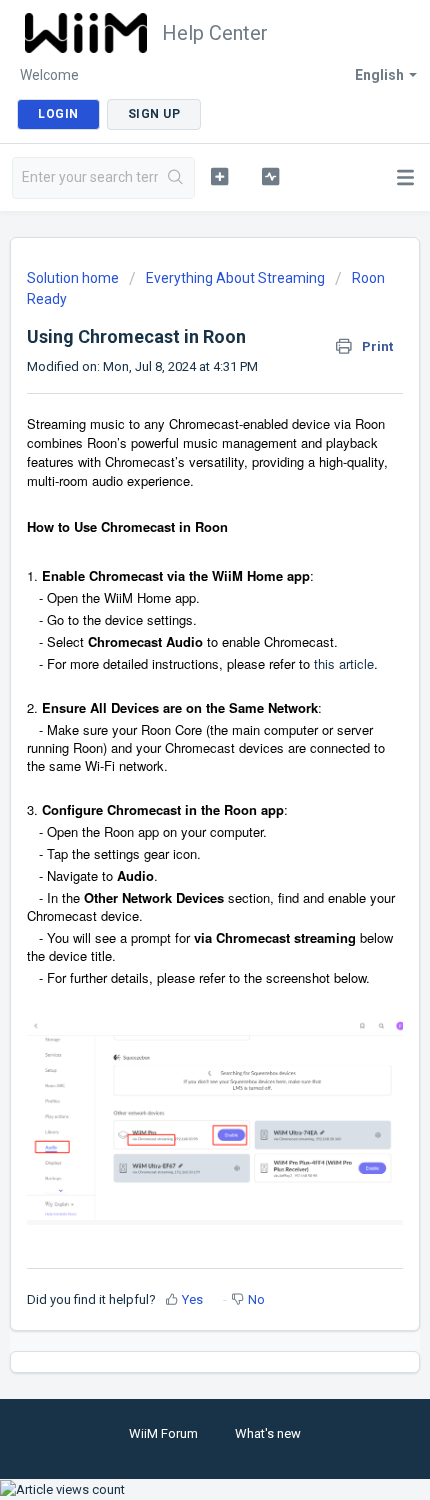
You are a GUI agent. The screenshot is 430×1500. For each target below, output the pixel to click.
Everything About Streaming (235, 278)
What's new (268, 1433)
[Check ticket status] (270, 176)
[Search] (176, 178)
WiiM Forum (163, 1433)
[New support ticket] (219, 176)
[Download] (178, 745)
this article (344, 663)
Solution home (74, 278)
